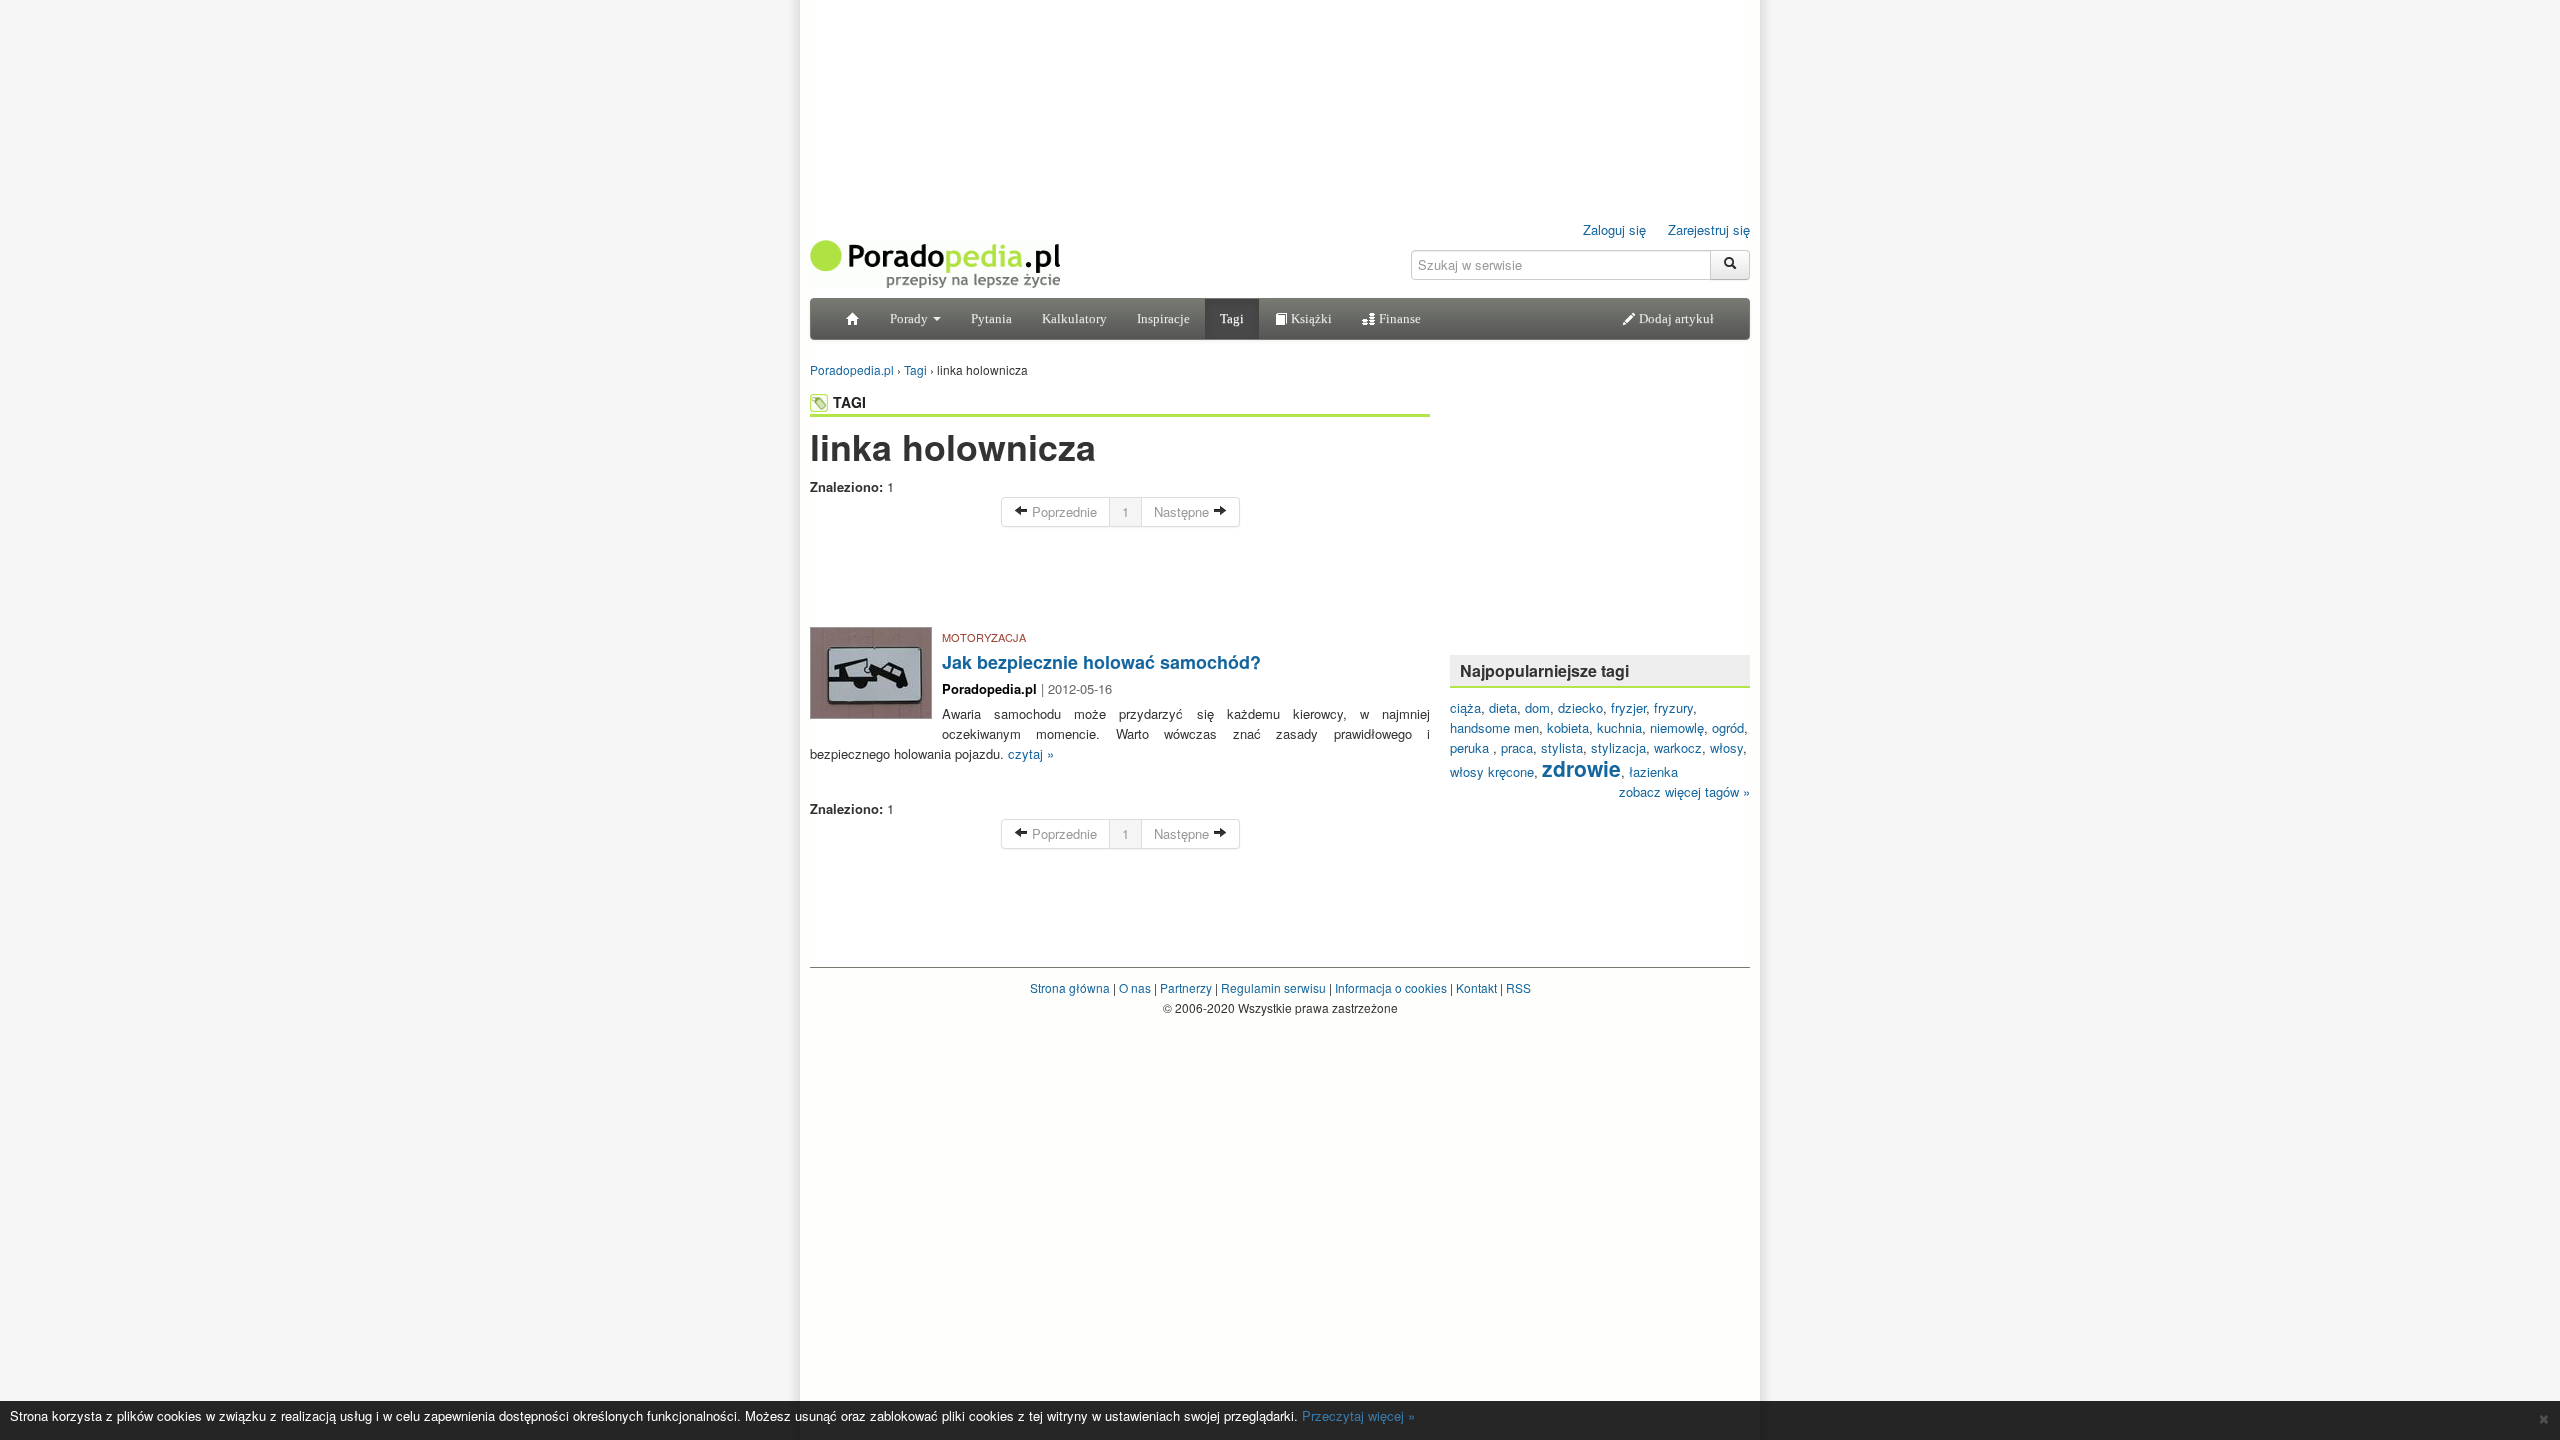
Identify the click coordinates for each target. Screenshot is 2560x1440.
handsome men (1494, 727)
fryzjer (1628, 707)
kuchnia (1619, 727)
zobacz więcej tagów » (1684, 791)
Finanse (1398, 318)
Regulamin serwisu (1273, 987)
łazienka (1653, 771)
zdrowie (1581, 768)
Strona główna (1070, 987)
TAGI (849, 402)
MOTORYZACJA (984, 637)
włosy (1726, 747)
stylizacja (1618, 747)
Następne (1183, 511)
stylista (1562, 747)
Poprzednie (1062, 511)
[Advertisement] (1120, 582)
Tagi (1232, 318)
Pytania (991, 318)
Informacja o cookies (1391, 987)
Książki (1310, 318)
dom (1537, 707)
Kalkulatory (1074, 318)
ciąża (1465, 707)
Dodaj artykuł (1675, 318)
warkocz (1678, 747)
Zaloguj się (1614, 229)
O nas (1135, 987)
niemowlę (1677, 727)
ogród (1728, 727)
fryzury (1673, 707)
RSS (1518, 987)
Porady (910, 318)
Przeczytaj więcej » (1358, 1415)
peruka (1471, 747)
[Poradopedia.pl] (935, 262)
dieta (1503, 707)
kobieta (1568, 727)
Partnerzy (1186, 987)
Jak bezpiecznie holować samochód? (1101, 662)
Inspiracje (1163, 318)
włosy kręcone (1492, 771)
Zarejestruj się (1709, 229)
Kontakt (1476, 987)
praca (1517, 747)
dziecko (1580, 707)
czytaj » (1031, 753)
